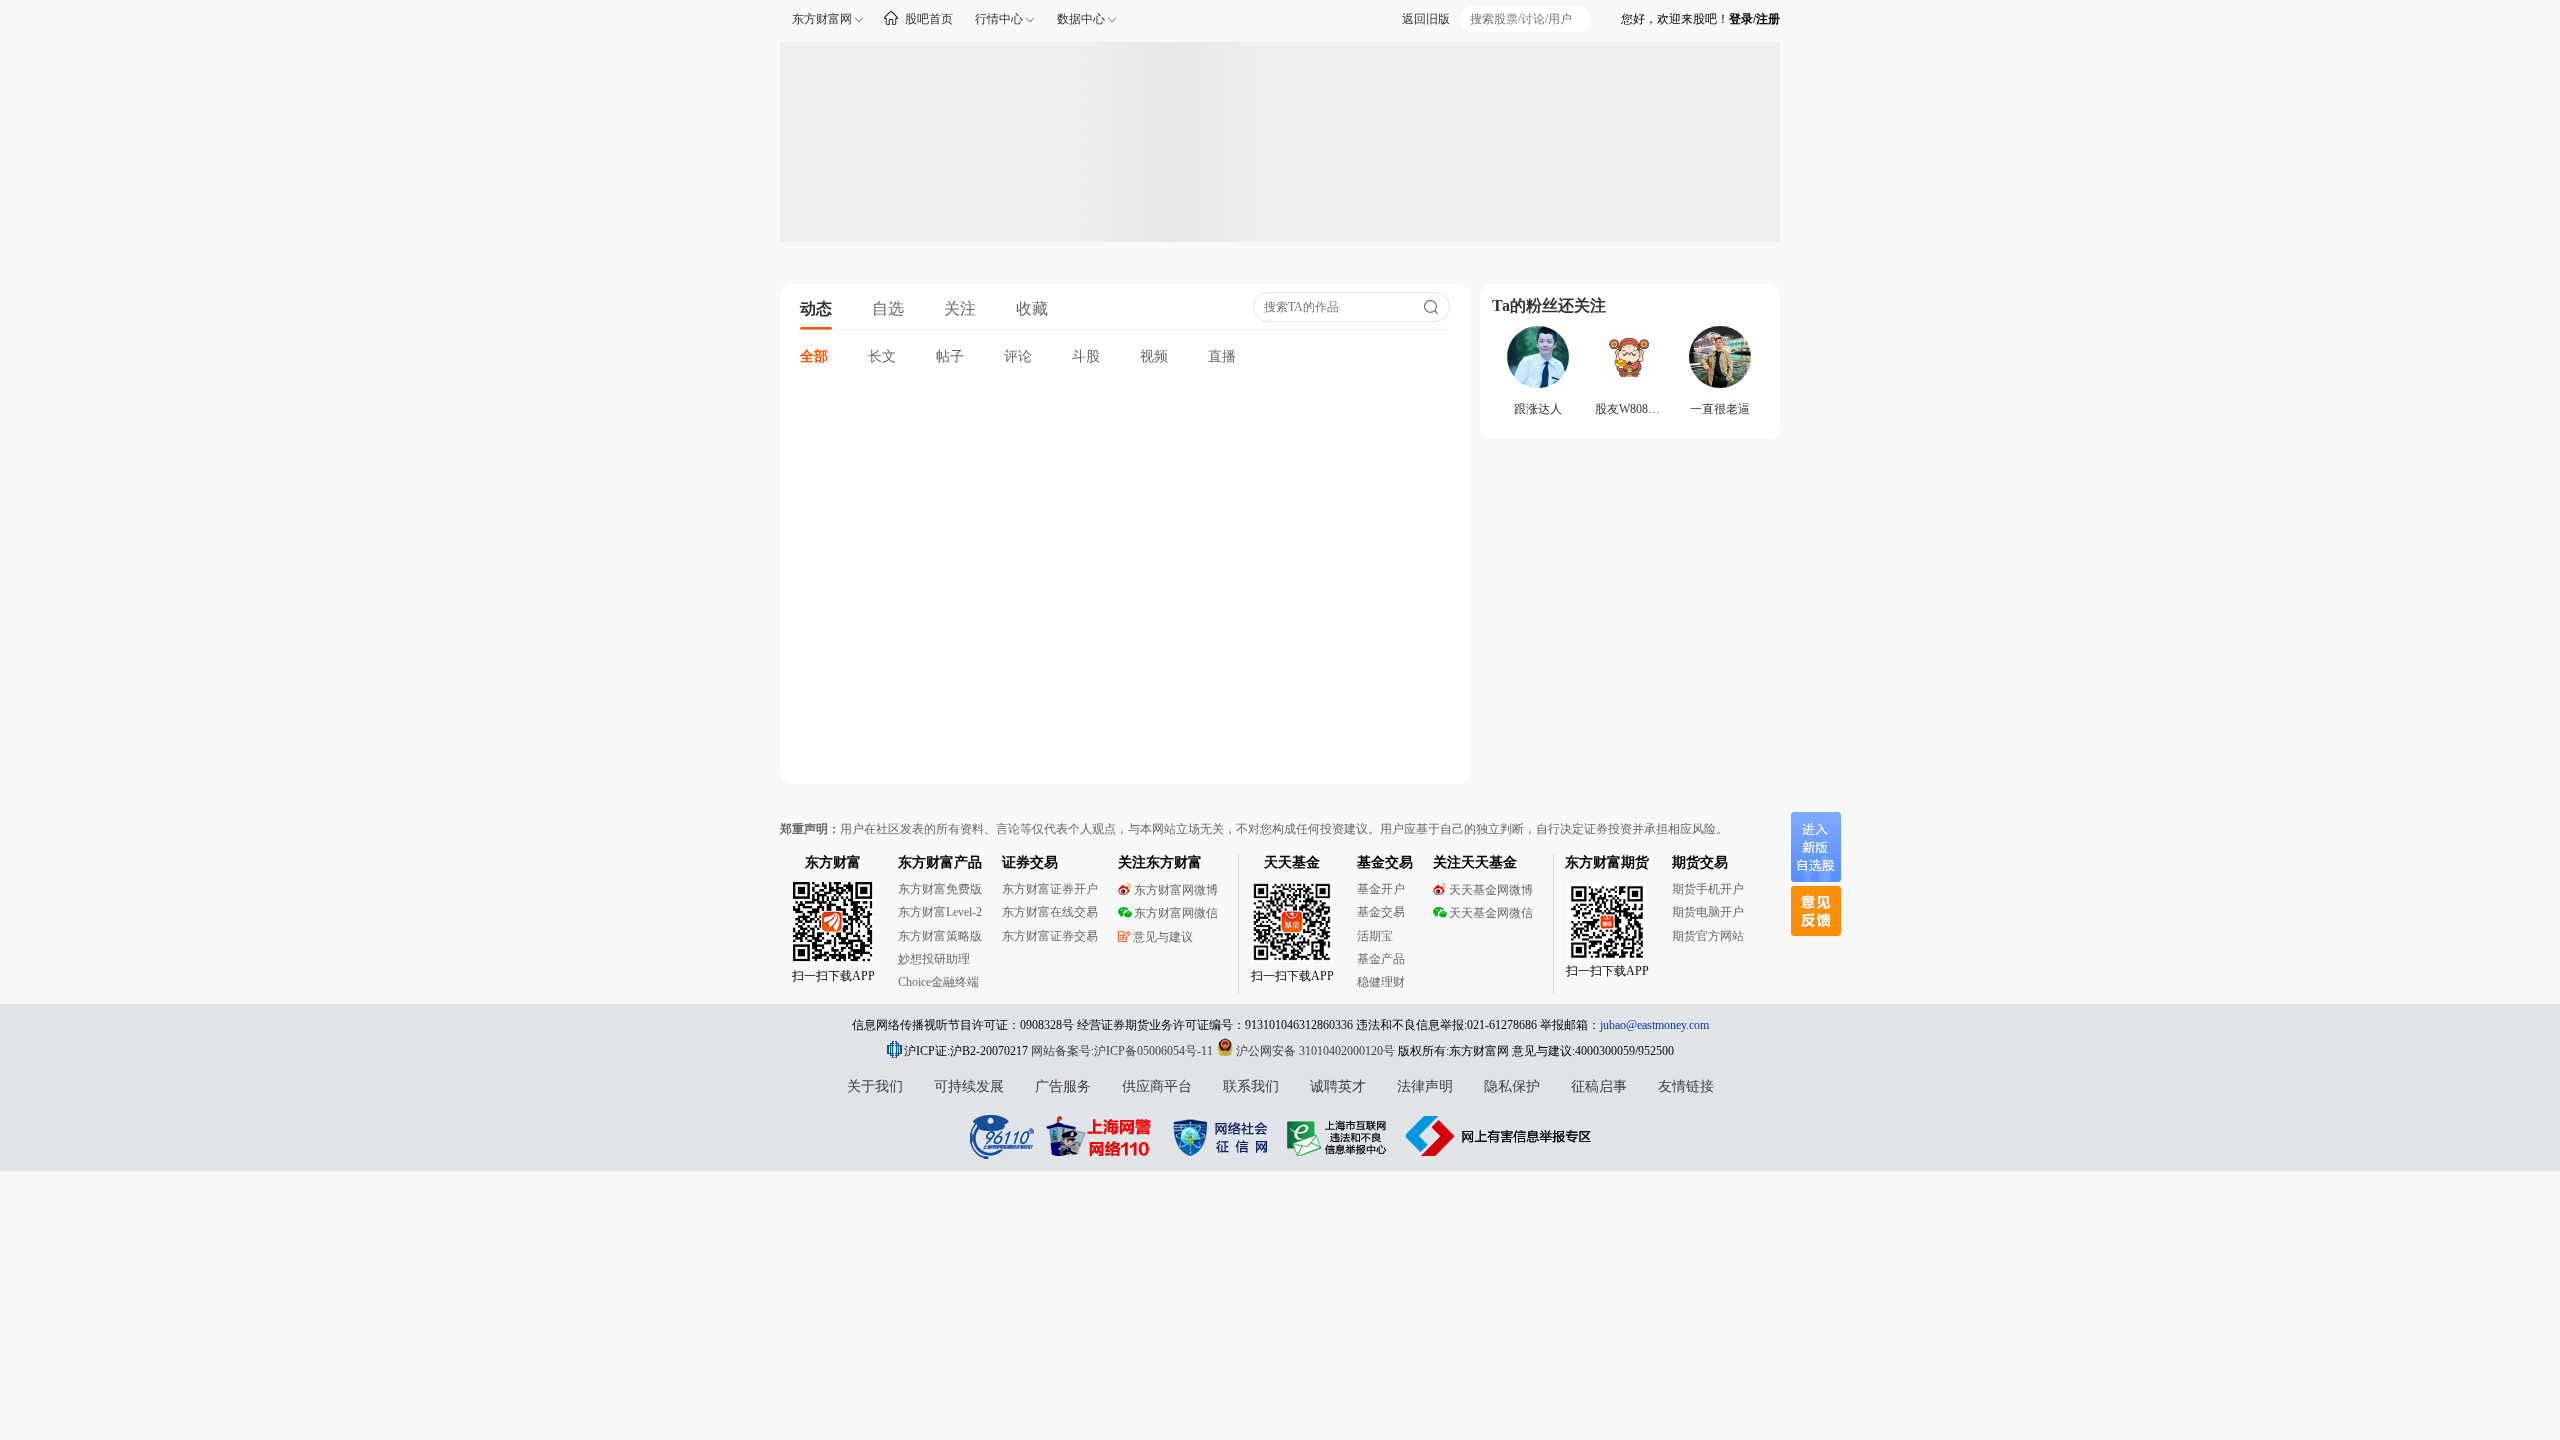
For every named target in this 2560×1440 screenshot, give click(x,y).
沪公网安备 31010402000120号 (1315, 1051)
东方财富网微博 (1176, 890)
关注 (960, 308)
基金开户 (1381, 889)
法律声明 (1425, 1086)
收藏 (1032, 308)
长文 (882, 356)
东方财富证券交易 (1050, 936)
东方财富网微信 (1176, 913)
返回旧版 (1426, 19)
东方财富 (833, 862)
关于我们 (875, 1086)
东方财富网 (822, 19)
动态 (816, 308)
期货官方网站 (1708, 936)
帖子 (950, 356)
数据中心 (1081, 19)
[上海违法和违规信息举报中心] (1340, 1136)
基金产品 (1381, 959)
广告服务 (1063, 1086)
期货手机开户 (1708, 889)
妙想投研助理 (934, 959)
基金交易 (1381, 912)
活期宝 (1375, 936)
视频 (1154, 356)
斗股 (1086, 356)
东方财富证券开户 (1050, 889)
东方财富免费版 (940, 889)
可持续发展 (969, 1086)
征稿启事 (1599, 1086)
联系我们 (1251, 1086)
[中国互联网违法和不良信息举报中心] (1499, 1136)
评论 (1018, 356)
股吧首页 (929, 19)
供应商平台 (1157, 1086)
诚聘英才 (1338, 1086)
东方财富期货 (1607, 862)
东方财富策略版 (940, 936)
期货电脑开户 (1708, 912)
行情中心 (999, 19)
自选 (888, 308)
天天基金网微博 (1491, 890)
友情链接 (1686, 1086)
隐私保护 (1512, 1086)
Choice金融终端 (938, 982)
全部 (814, 356)
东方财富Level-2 (940, 912)
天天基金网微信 (1491, 913)
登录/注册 (1754, 19)
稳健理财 (1381, 982)
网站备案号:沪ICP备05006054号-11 (1123, 1051)
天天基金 (1292, 862)
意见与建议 (1163, 937)
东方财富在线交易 (1050, 912)
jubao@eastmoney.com (1654, 1025)
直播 (1222, 356)
